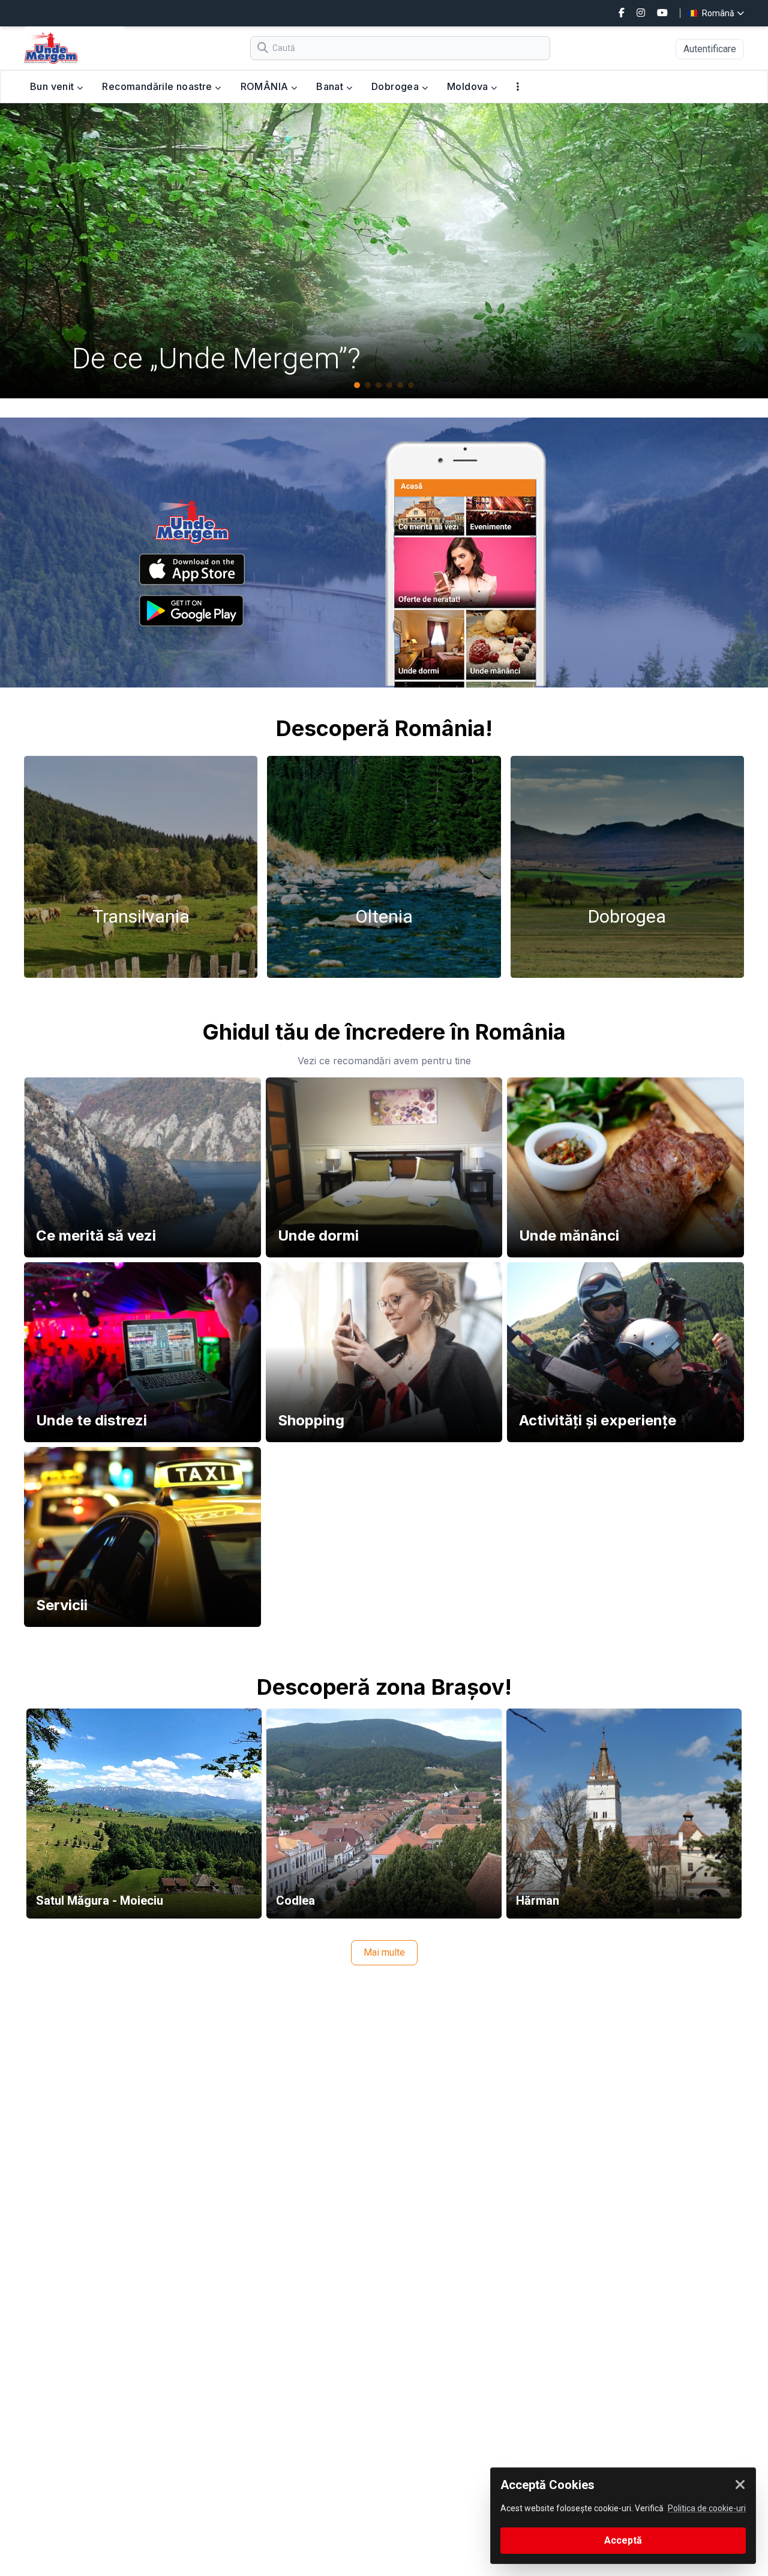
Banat (331, 86)
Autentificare (710, 49)
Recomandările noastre (158, 86)
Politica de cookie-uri (707, 2508)
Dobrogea (397, 86)
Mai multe (384, 1952)
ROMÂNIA (266, 86)
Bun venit (53, 86)
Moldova (469, 86)
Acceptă (623, 2540)
